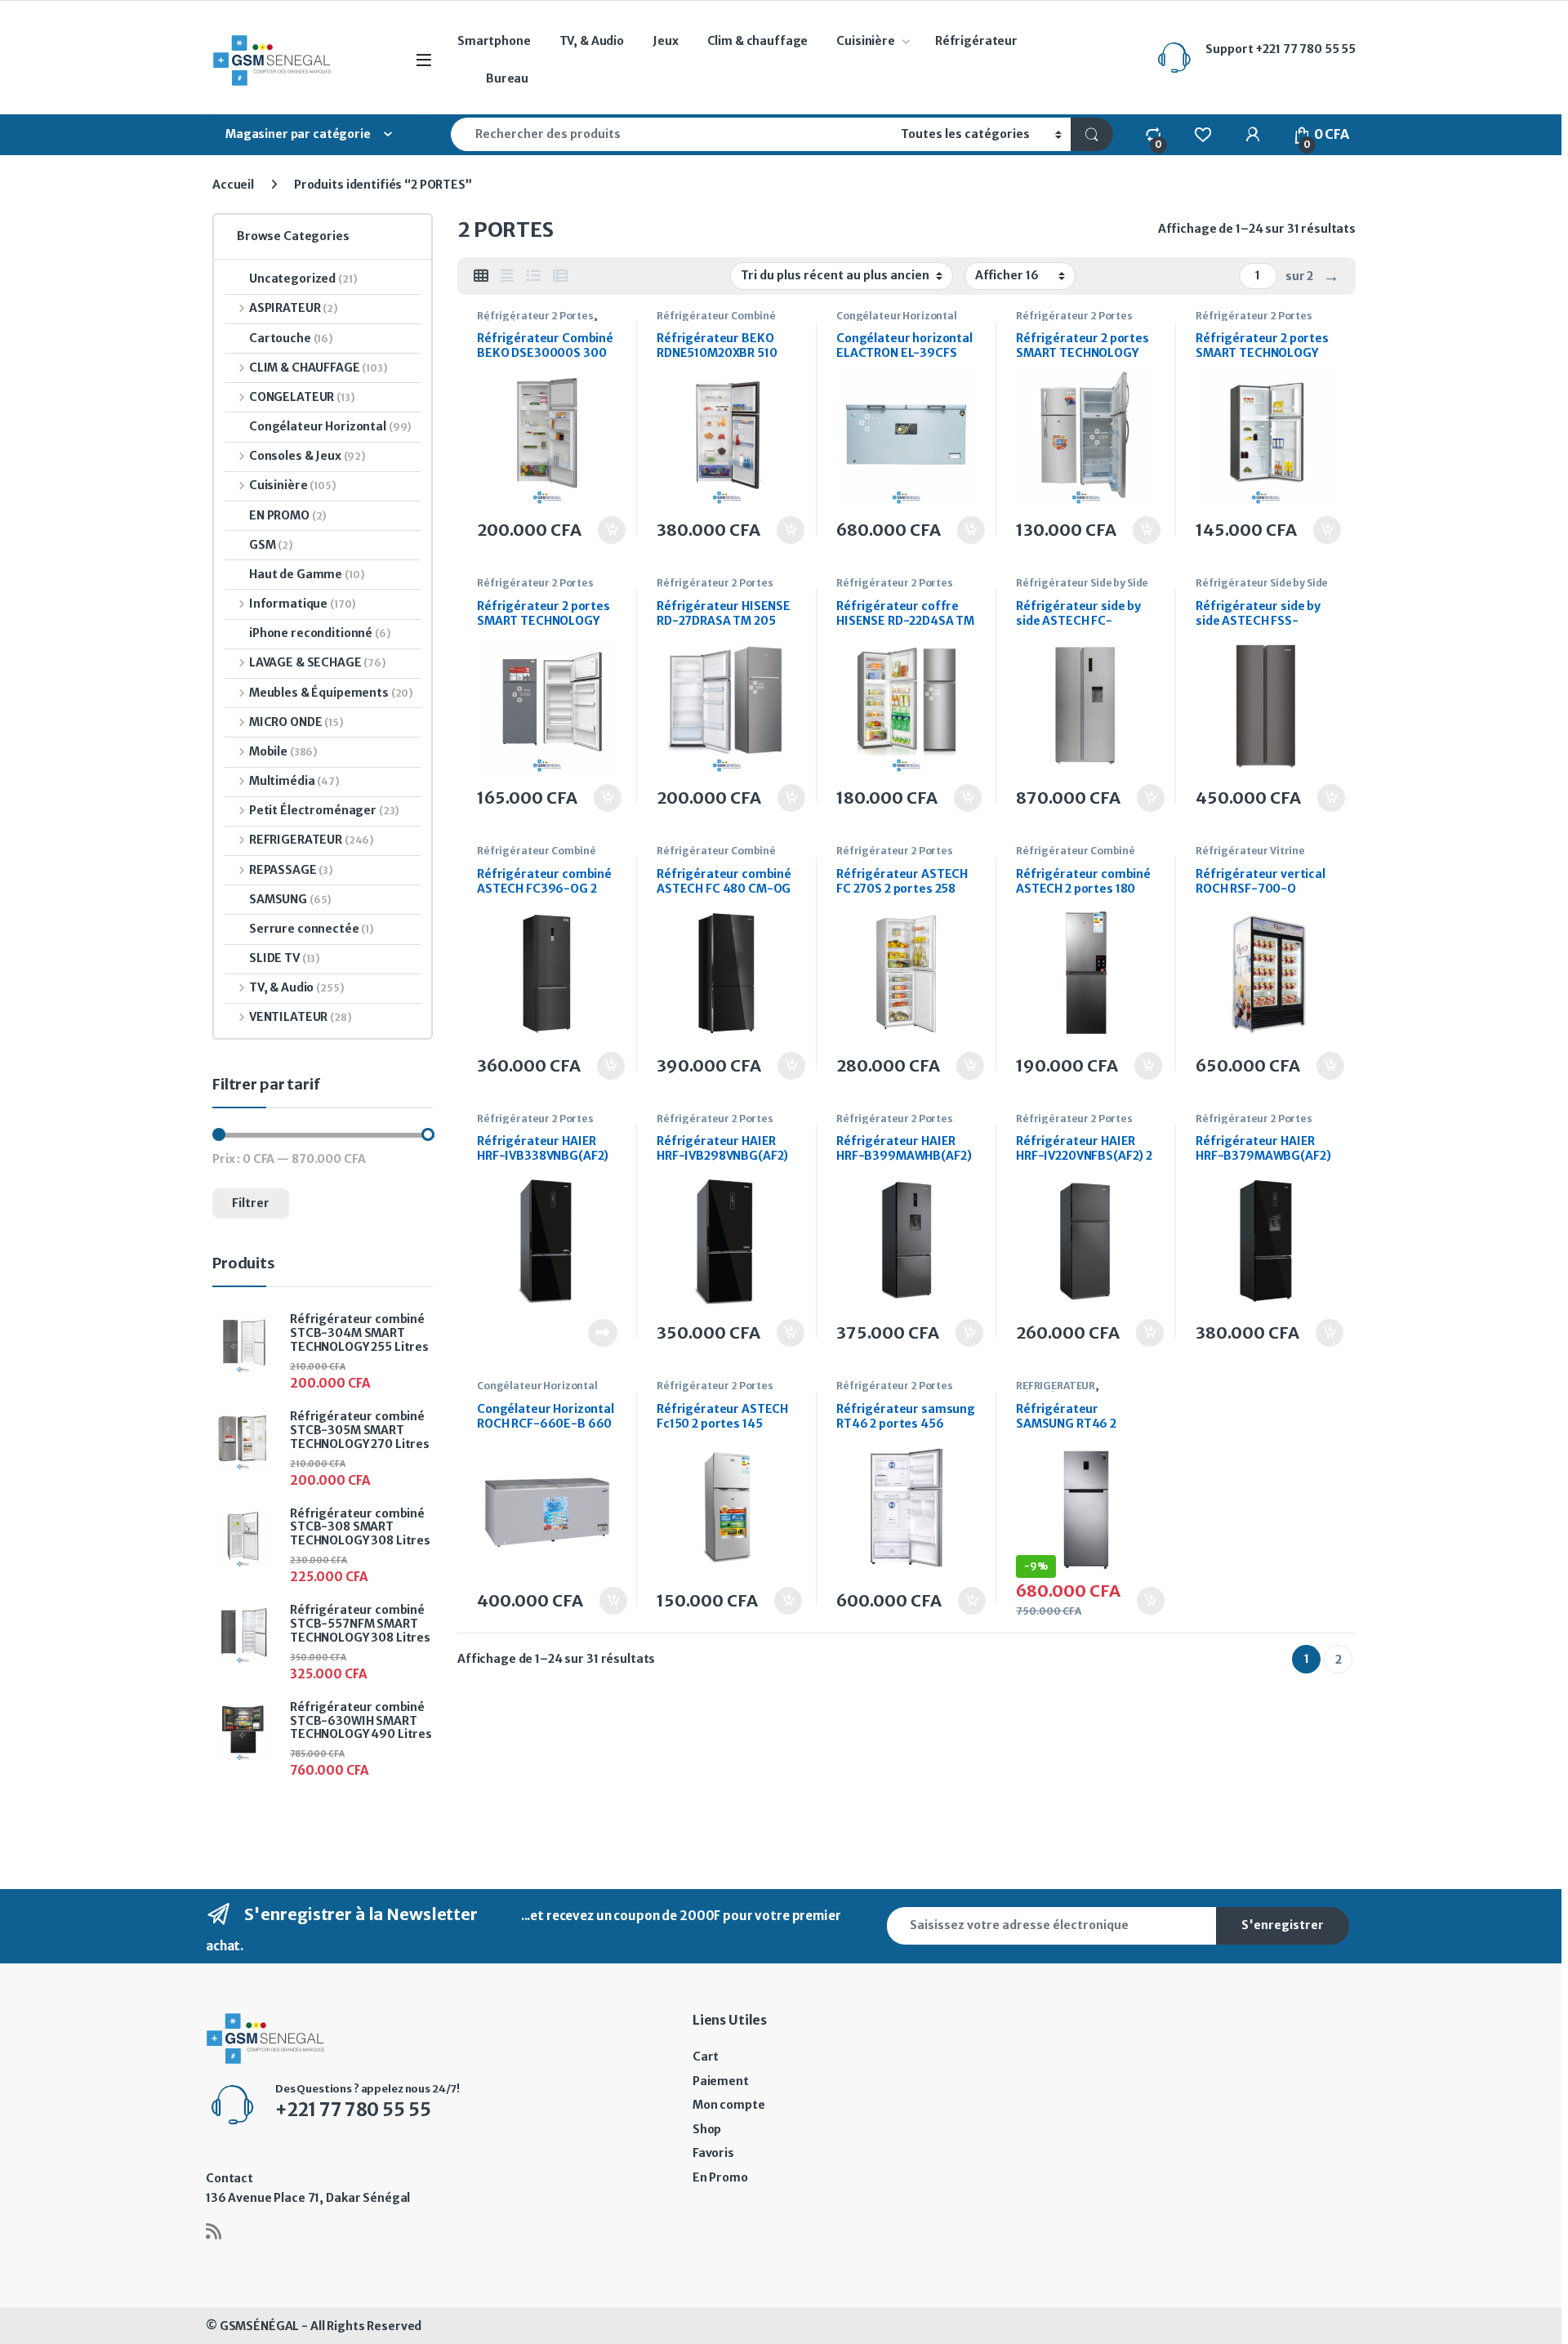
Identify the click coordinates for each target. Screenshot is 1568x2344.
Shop (707, 2129)
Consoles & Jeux (307, 456)
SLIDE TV (285, 958)
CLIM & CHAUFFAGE (318, 368)
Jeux (665, 41)
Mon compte (729, 2105)
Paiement (721, 2081)
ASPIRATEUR (294, 308)
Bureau (507, 78)
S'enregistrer (1283, 1925)
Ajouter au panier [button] (603, 530)
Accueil (233, 185)
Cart (706, 2057)
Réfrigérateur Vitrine (1250, 851)
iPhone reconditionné (320, 633)
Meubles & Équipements (331, 693)
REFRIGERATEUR (1056, 1386)
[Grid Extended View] (507, 276)
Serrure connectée (312, 929)
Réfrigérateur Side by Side (1082, 583)
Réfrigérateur (976, 41)
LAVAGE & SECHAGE (318, 662)
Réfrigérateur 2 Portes (535, 316)
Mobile (283, 751)
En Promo (720, 2177)
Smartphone (494, 41)
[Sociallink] (214, 2231)
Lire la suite (603, 1333)
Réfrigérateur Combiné (716, 316)
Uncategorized (303, 279)
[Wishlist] (1203, 134)
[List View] (533, 276)
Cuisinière (866, 41)
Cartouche (291, 338)
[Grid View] (481, 276)
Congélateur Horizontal (897, 316)
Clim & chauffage (758, 41)
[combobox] (671, 134)
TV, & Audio (592, 41)
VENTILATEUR (301, 1017)
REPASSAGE (291, 870)
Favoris (713, 2153)
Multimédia (294, 781)
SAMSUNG (290, 899)
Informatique (303, 604)
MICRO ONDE (296, 722)
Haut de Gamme (307, 574)
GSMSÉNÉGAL (260, 2326)
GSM (271, 545)
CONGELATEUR (302, 397)
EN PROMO (288, 515)
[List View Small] (560, 276)
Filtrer (251, 1203)
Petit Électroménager (324, 810)
